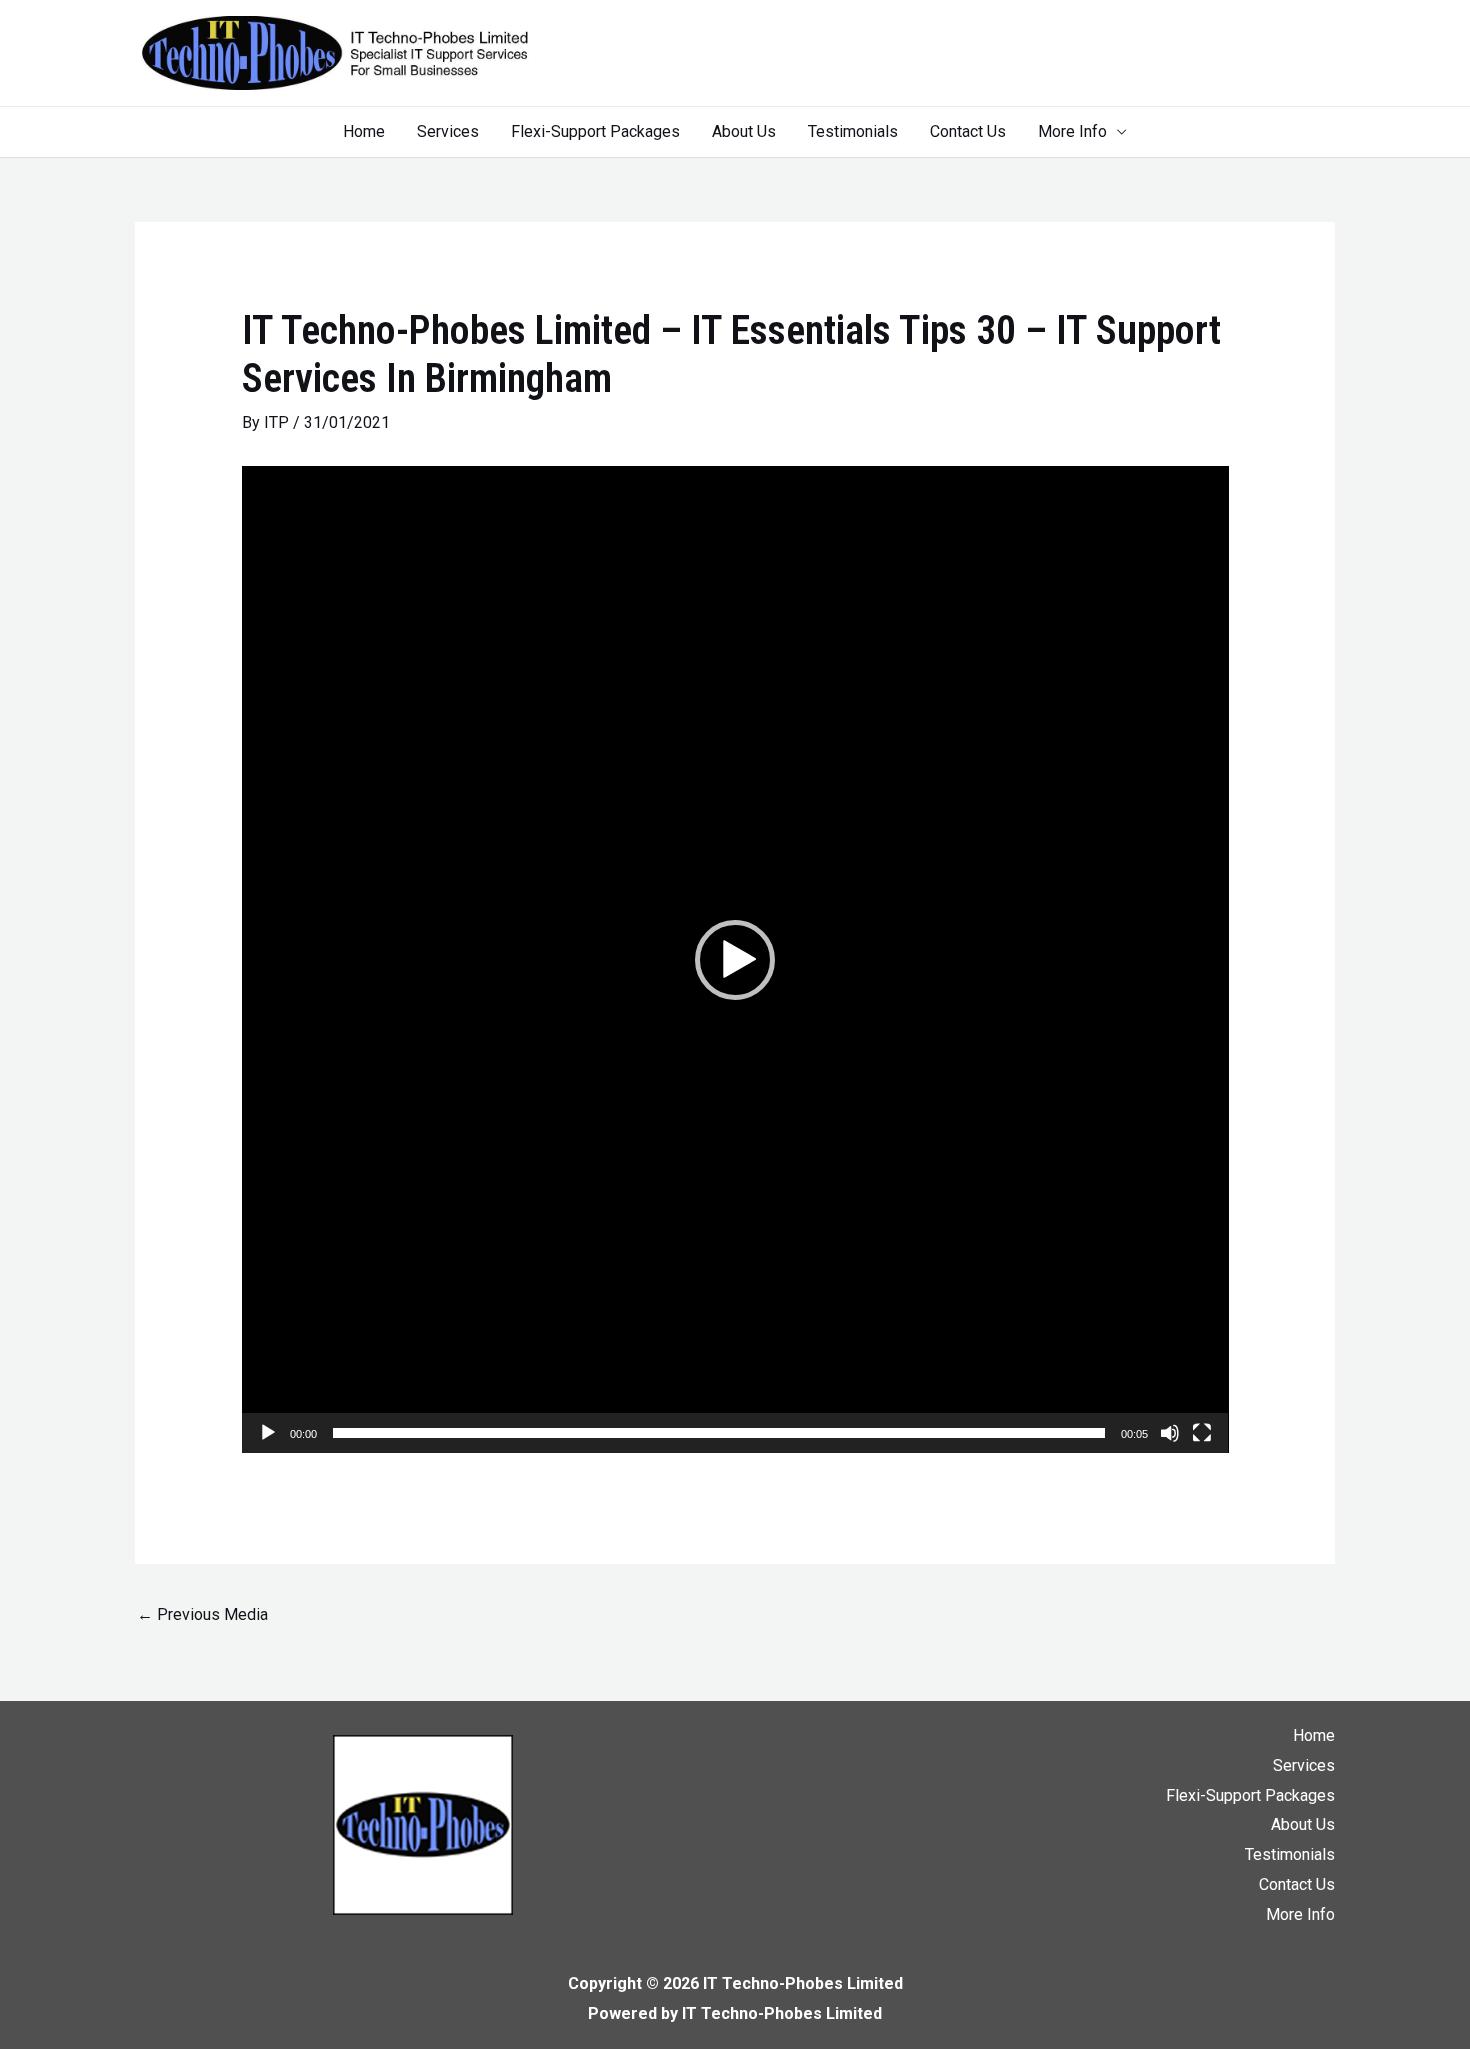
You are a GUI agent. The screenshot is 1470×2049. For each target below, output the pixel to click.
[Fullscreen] (1202, 1433)
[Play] (268, 1433)
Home (364, 131)
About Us (744, 131)
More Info (1072, 131)
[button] (735, 960)
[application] (735, 959)
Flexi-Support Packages (595, 131)
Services (448, 131)
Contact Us (968, 131)
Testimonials (853, 131)
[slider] (719, 1433)
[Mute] (1170, 1433)
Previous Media (202, 1614)
